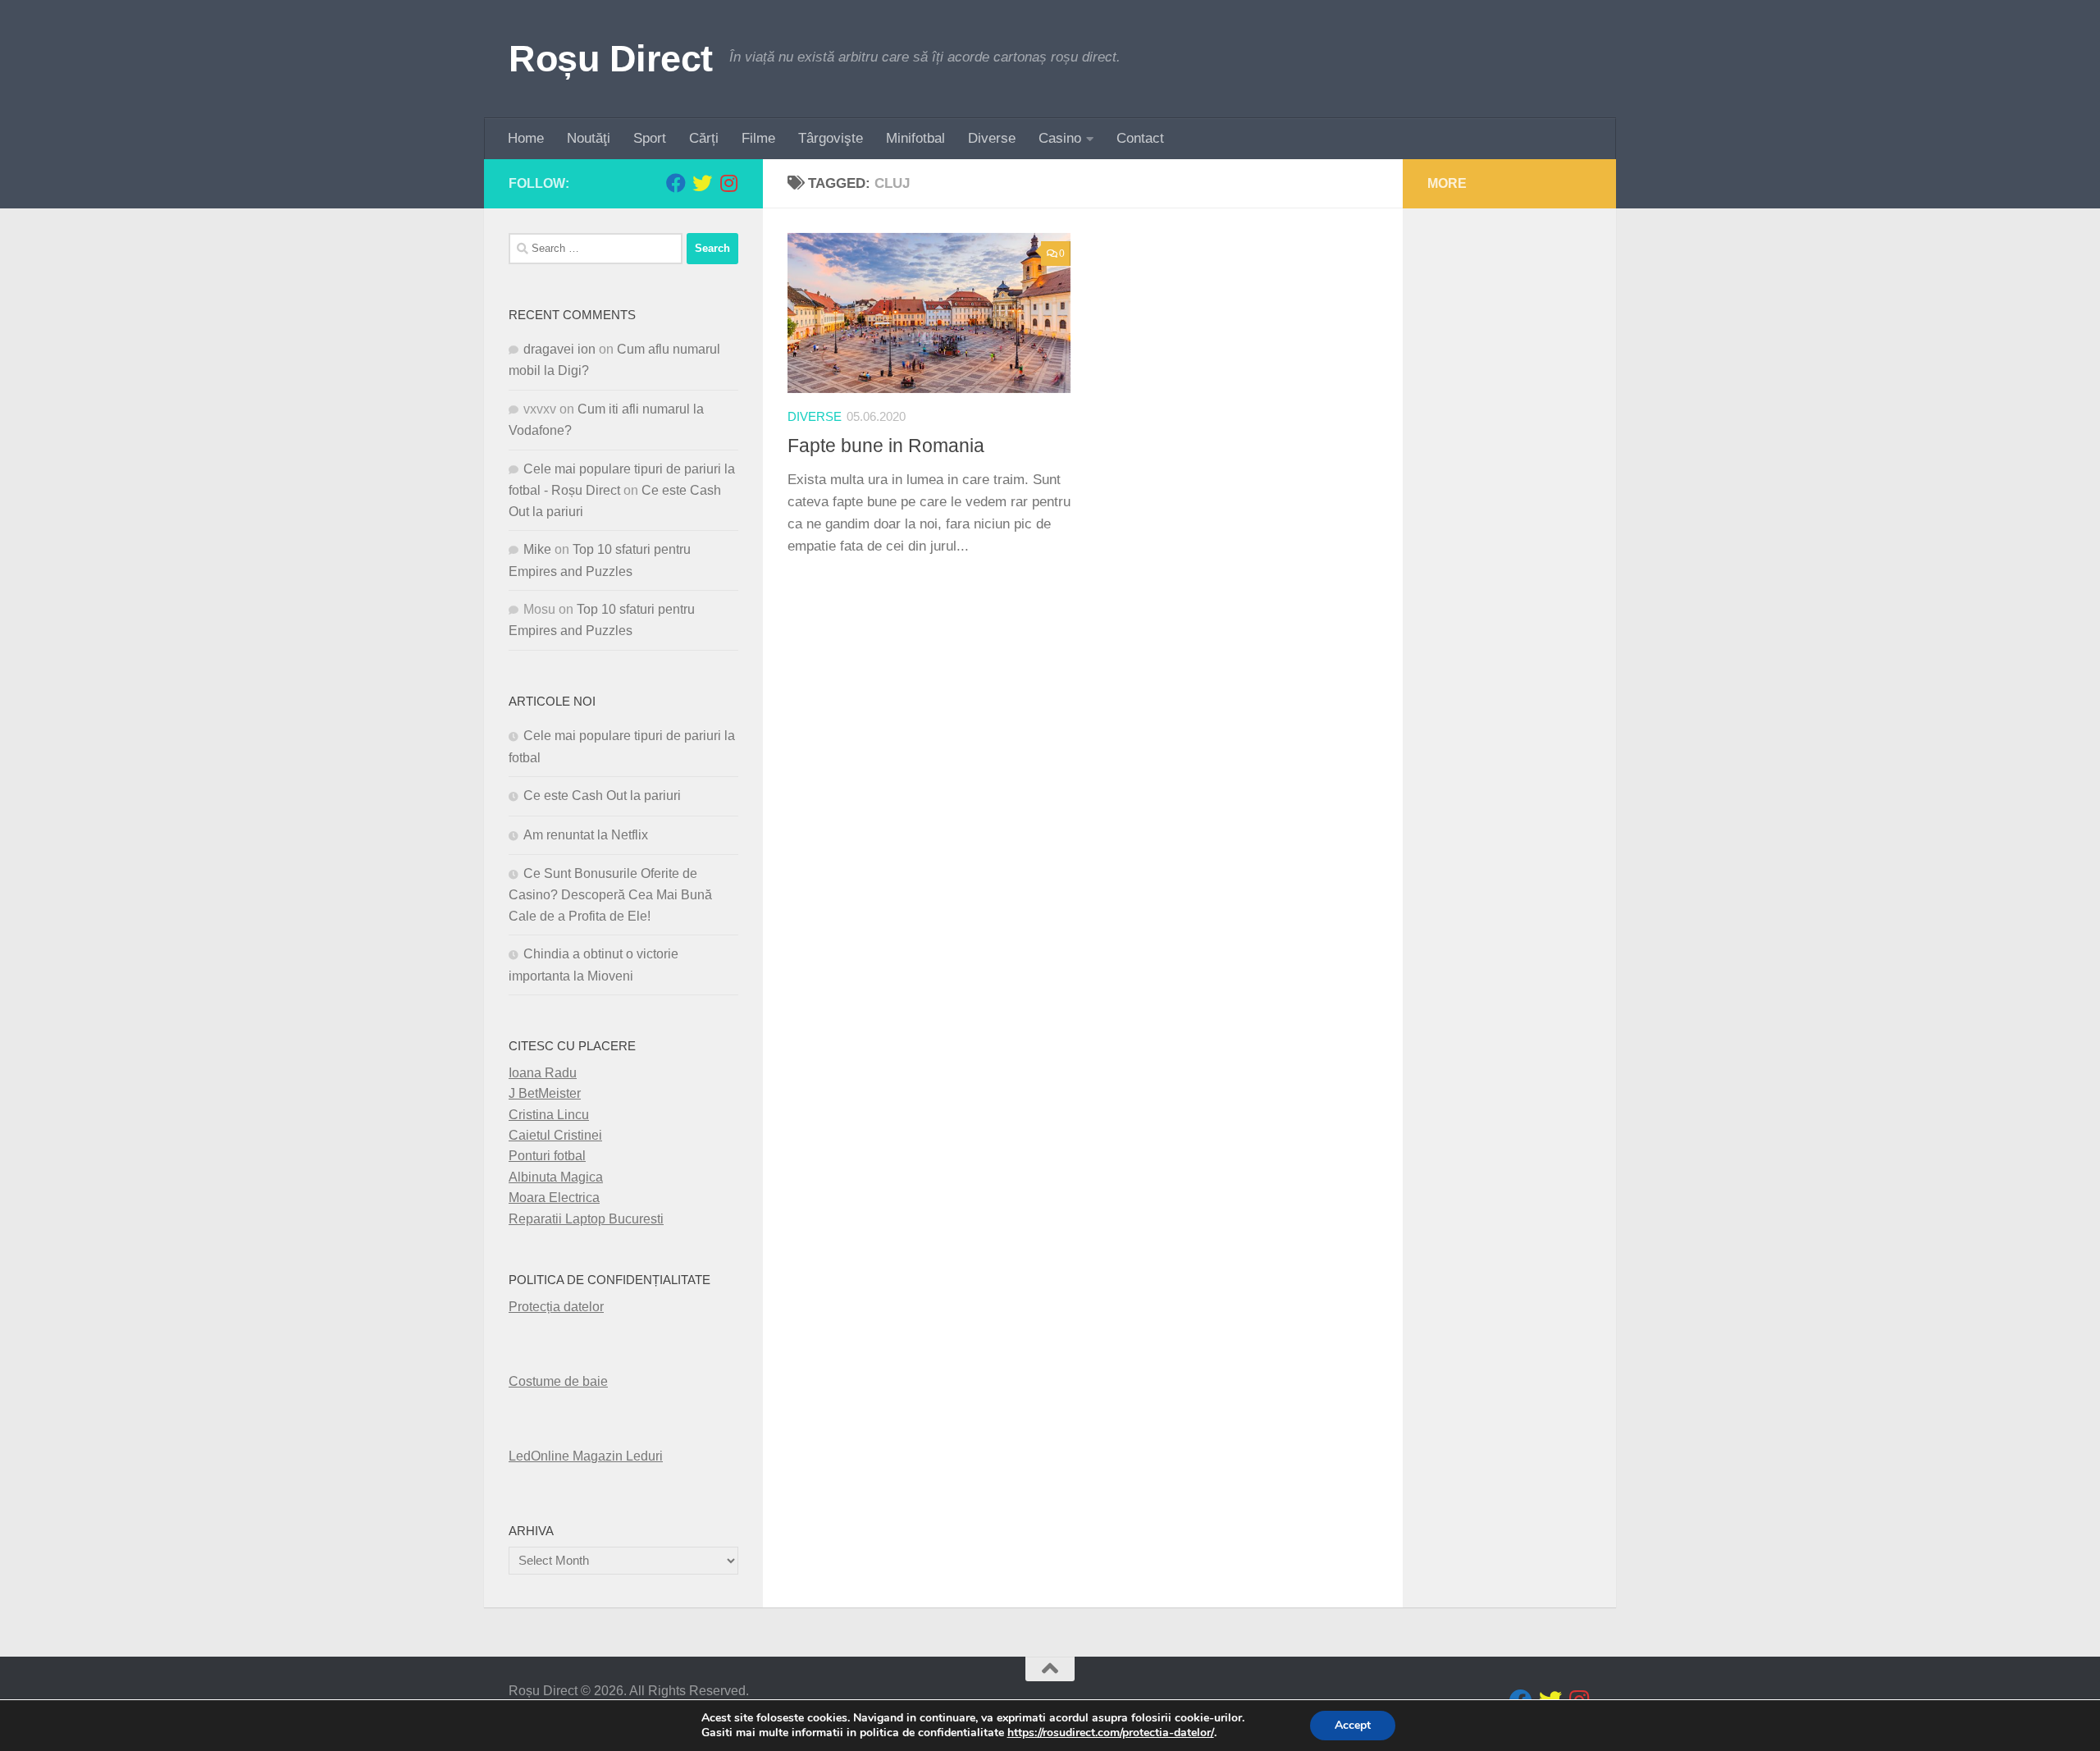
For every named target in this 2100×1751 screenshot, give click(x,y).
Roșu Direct (611, 59)
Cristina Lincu (549, 1115)
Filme (758, 138)
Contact (1140, 138)
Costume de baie (558, 1381)
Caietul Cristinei (555, 1135)
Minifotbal (915, 138)
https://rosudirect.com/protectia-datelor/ (1111, 1733)
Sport (650, 138)
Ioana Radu (543, 1073)
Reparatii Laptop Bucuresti (586, 1219)
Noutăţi (589, 138)
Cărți (704, 138)
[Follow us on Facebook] (676, 183)
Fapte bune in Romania (886, 446)
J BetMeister (545, 1093)
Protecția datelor (556, 1307)
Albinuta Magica (556, 1177)
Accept (1353, 1725)
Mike (537, 549)
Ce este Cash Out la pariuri (602, 795)
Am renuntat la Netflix (586, 835)
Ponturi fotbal (547, 1156)
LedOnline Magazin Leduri (586, 1456)
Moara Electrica (554, 1198)
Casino (1060, 138)
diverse (815, 417)
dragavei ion (559, 349)
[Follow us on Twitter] (702, 183)
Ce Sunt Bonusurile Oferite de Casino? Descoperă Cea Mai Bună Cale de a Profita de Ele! (610, 895)
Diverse (992, 138)
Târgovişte (831, 138)
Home (526, 138)
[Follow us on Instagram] (728, 183)
